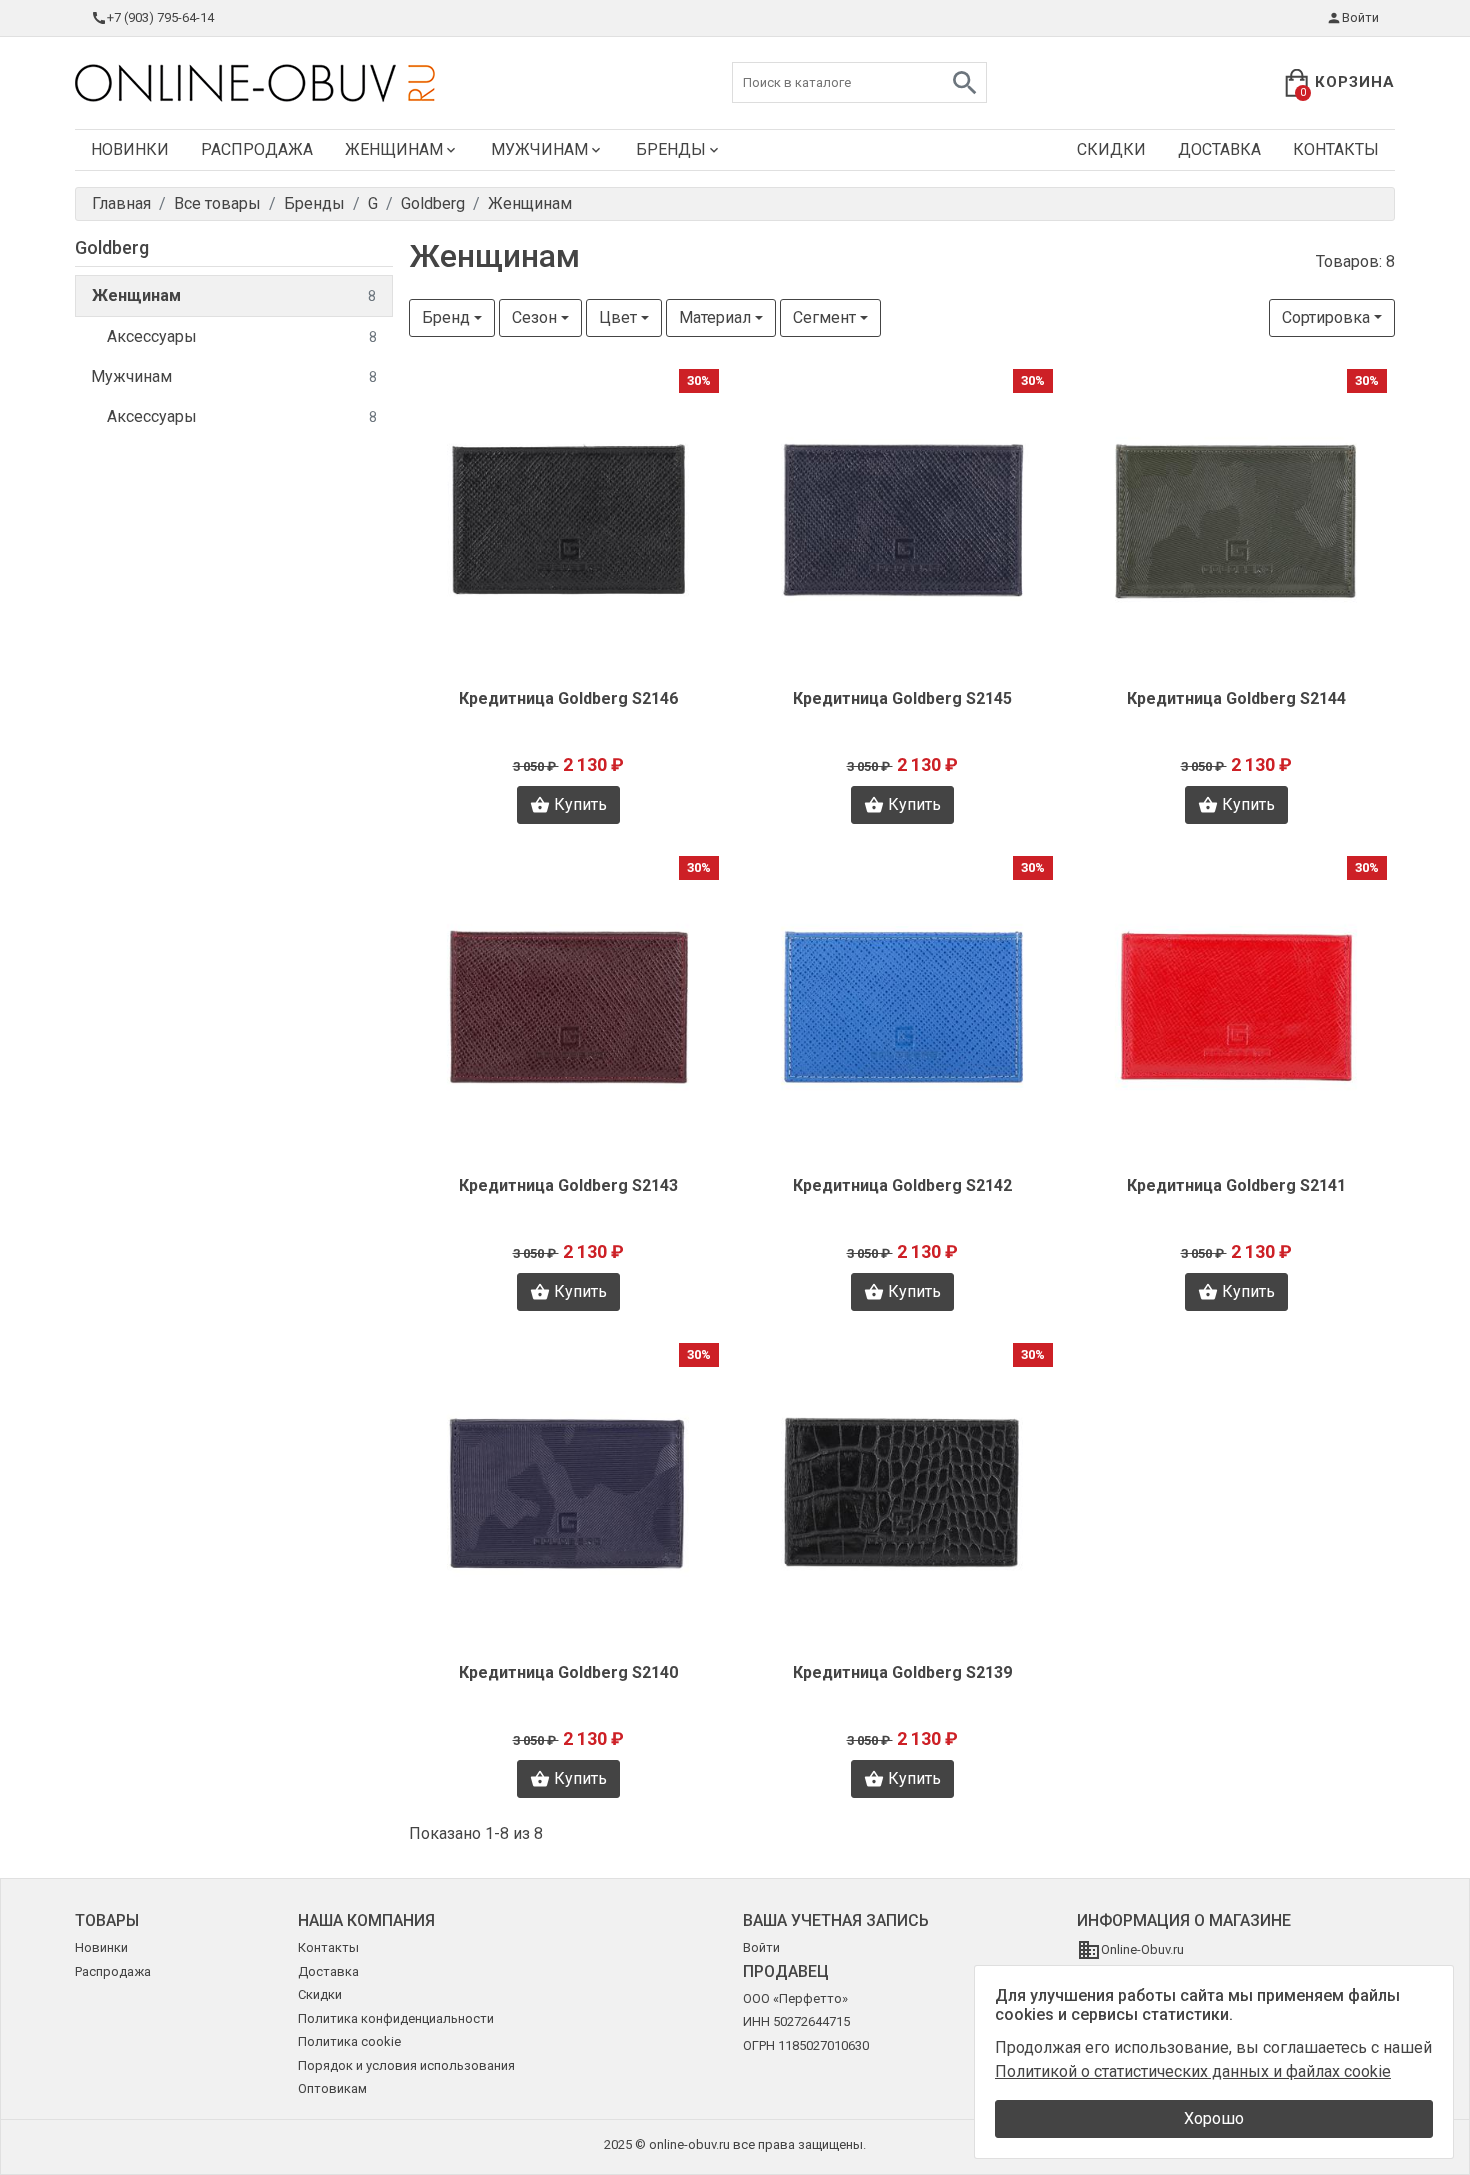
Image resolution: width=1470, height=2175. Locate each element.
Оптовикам (332, 2088)
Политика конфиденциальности (396, 2018)
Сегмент (824, 317)
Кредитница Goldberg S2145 (902, 698)
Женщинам (394, 149)
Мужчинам (539, 149)
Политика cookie (349, 2041)
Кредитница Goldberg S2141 (1236, 1185)
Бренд (446, 317)
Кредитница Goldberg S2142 (902, 1185)
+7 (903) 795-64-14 (160, 17)
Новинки (130, 149)
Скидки (1111, 149)
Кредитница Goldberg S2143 (568, 1185)
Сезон (534, 317)
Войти (1360, 17)
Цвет (618, 317)
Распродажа (257, 149)
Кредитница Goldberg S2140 (568, 1672)
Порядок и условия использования (406, 2065)
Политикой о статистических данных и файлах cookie (1193, 2071)
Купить (580, 804)
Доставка (1219, 149)
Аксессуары (242, 336)
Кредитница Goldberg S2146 (568, 698)
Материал (715, 317)
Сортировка (1326, 317)
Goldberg (112, 247)
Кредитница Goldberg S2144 (1236, 698)
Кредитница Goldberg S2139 (902, 1672)
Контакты (1336, 149)
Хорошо (1214, 2118)
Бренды (671, 149)
